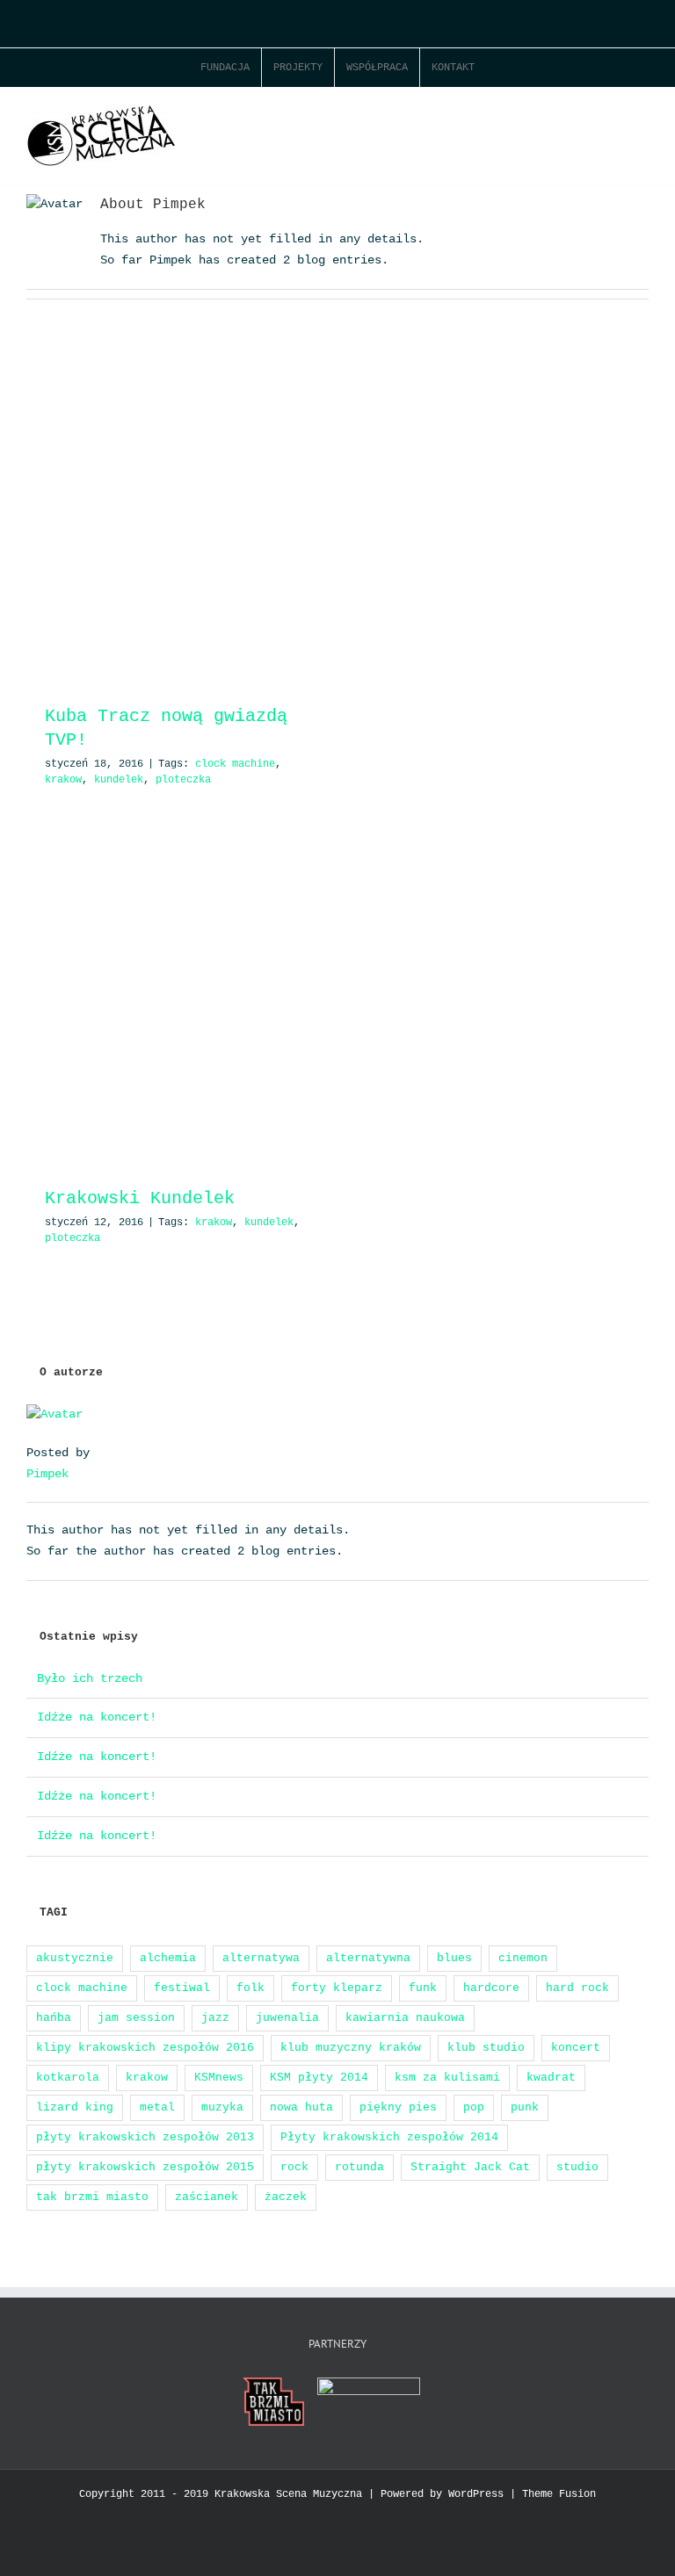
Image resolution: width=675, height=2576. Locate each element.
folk (250, 1988)
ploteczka (183, 780)
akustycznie (75, 1958)
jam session (136, 2018)
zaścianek (207, 2197)
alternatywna (368, 1958)
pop (474, 2107)
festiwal (182, 1988)
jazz (215, 2018)
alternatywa (261, 1958)
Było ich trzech (90, 1678)
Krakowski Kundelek (140, 1198)
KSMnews (219, 2078)
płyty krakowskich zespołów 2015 (145, 2167)
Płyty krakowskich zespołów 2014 (389, 2137)
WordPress (476, 2494)
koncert (576, 2048)
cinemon (523, 1958)
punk (525, 2107)
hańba (54, 2018)
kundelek (119, 780)
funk (423, 1988)
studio (577, 2167)
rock (294, 2167)
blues (454, 1958)
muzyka (222, 2107)
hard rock (577, 1988)
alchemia (168, 1958)
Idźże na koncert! (97, 1717)
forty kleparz (337, 1988)
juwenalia (287, 2018)
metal (157, 2107)
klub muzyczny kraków (351, 2048)
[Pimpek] (54, 1414)
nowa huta (301, 2107)
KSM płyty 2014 (319, 2078)
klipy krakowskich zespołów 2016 (145, 2048)
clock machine (235, 764)
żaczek (286, 2197)
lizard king (75, 2107)
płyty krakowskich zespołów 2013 (145, 2137)
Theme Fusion (559, 2494)
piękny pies (398, 2107)
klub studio (486, 2048)
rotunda (359, 2167)
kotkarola (68, 2078)
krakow (63, 780)
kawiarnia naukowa (405, 2018)
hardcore (491, 1988)
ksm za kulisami (447, 2078)
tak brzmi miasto (92, 2197)
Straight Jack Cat (470, 2167)
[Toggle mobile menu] (642, 115)
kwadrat (551, 2078)
